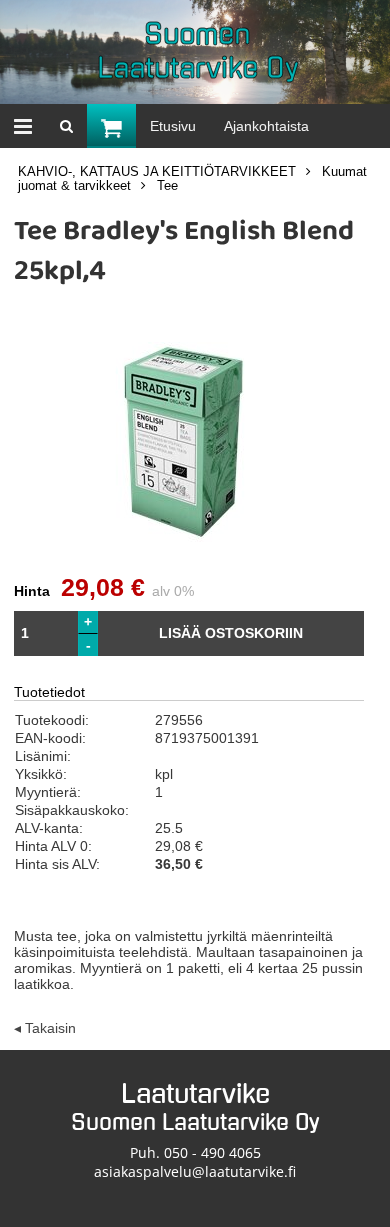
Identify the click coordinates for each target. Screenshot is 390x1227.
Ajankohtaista (266, 126)
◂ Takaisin (45, 1028)
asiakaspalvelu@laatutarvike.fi (195, 1171)
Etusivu (173, 126)
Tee (167, 186)
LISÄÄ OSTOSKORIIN (231, 633)
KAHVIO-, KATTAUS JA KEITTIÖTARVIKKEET (157, 172)
